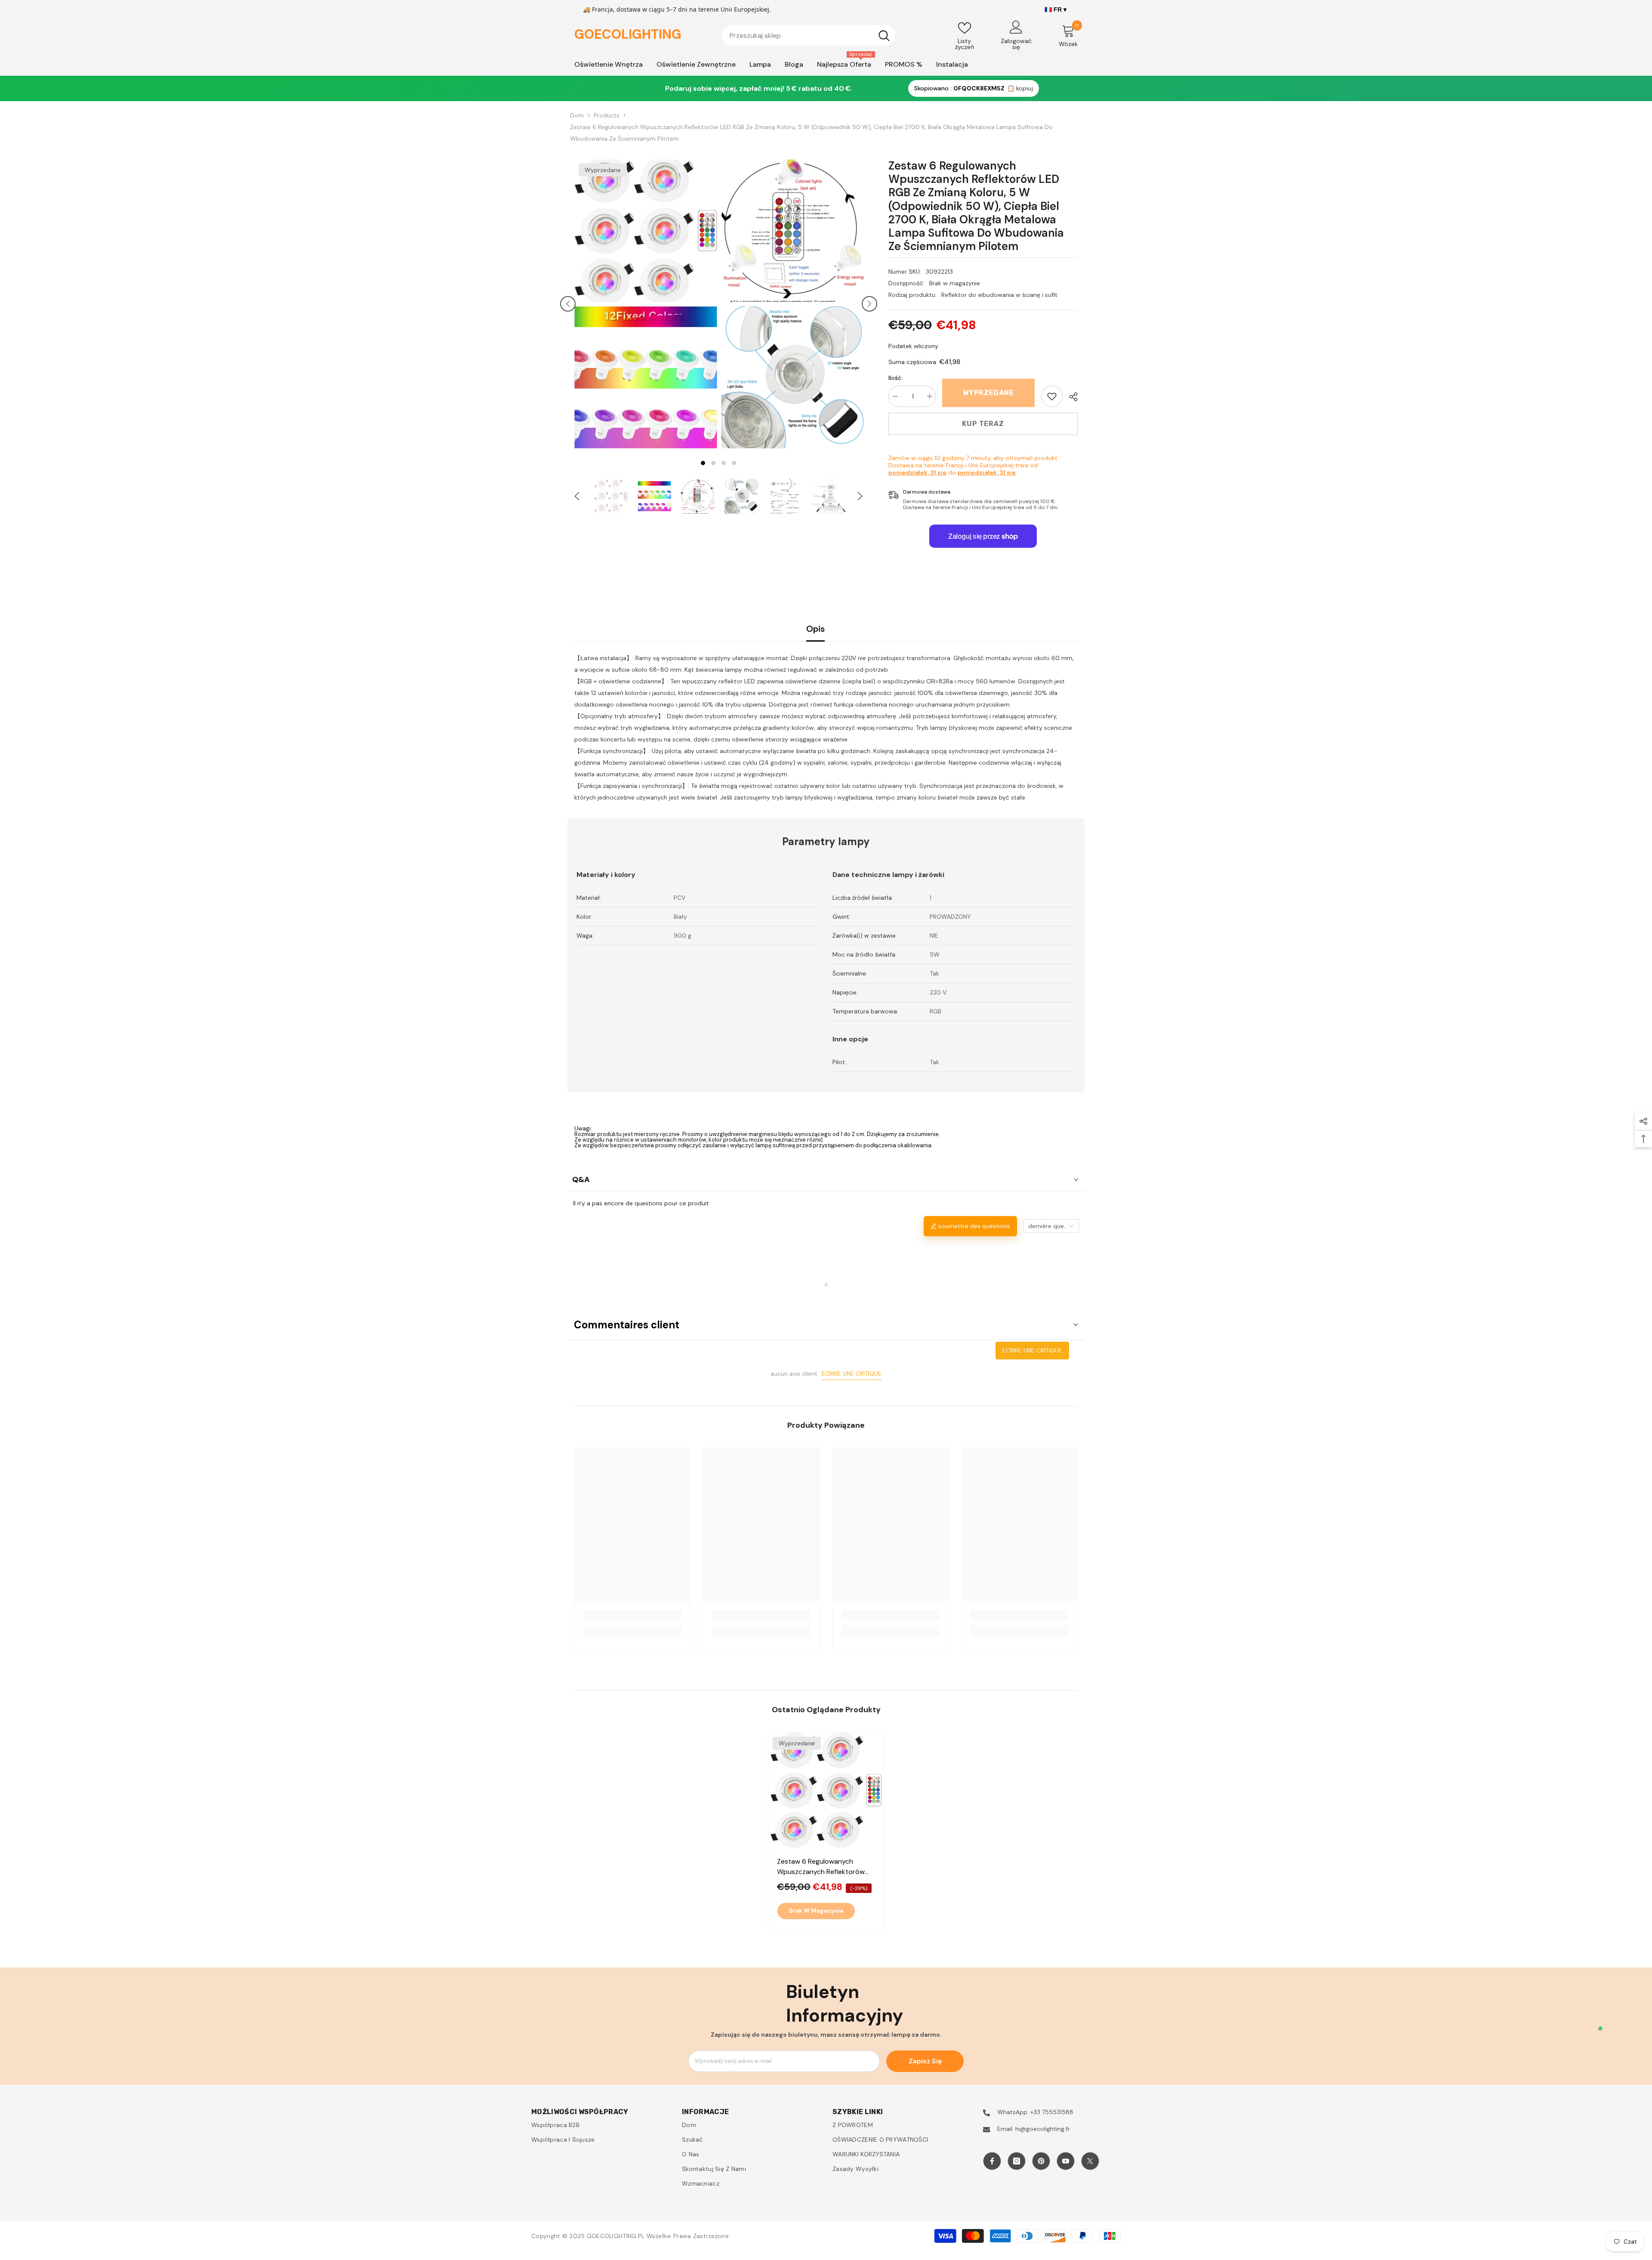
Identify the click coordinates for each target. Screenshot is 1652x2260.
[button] (568, 304)
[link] (1052, 396)
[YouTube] (1066, 2161)
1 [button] (703, 463)
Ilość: (895, 378)
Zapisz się (925, 2061)
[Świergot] (1090, 2161)
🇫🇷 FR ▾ (1056, 9)
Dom (577, 115)
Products (607, 115)
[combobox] (797, 35)
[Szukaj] (809, 35)
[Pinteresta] (1041, 2161)
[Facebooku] (992, 2161)
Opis (815, 629)
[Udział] (1070, 397)
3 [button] (724, 463)
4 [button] (734, 463)
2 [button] (713, 463)
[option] (646, 304)
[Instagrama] (1017, 2161)
